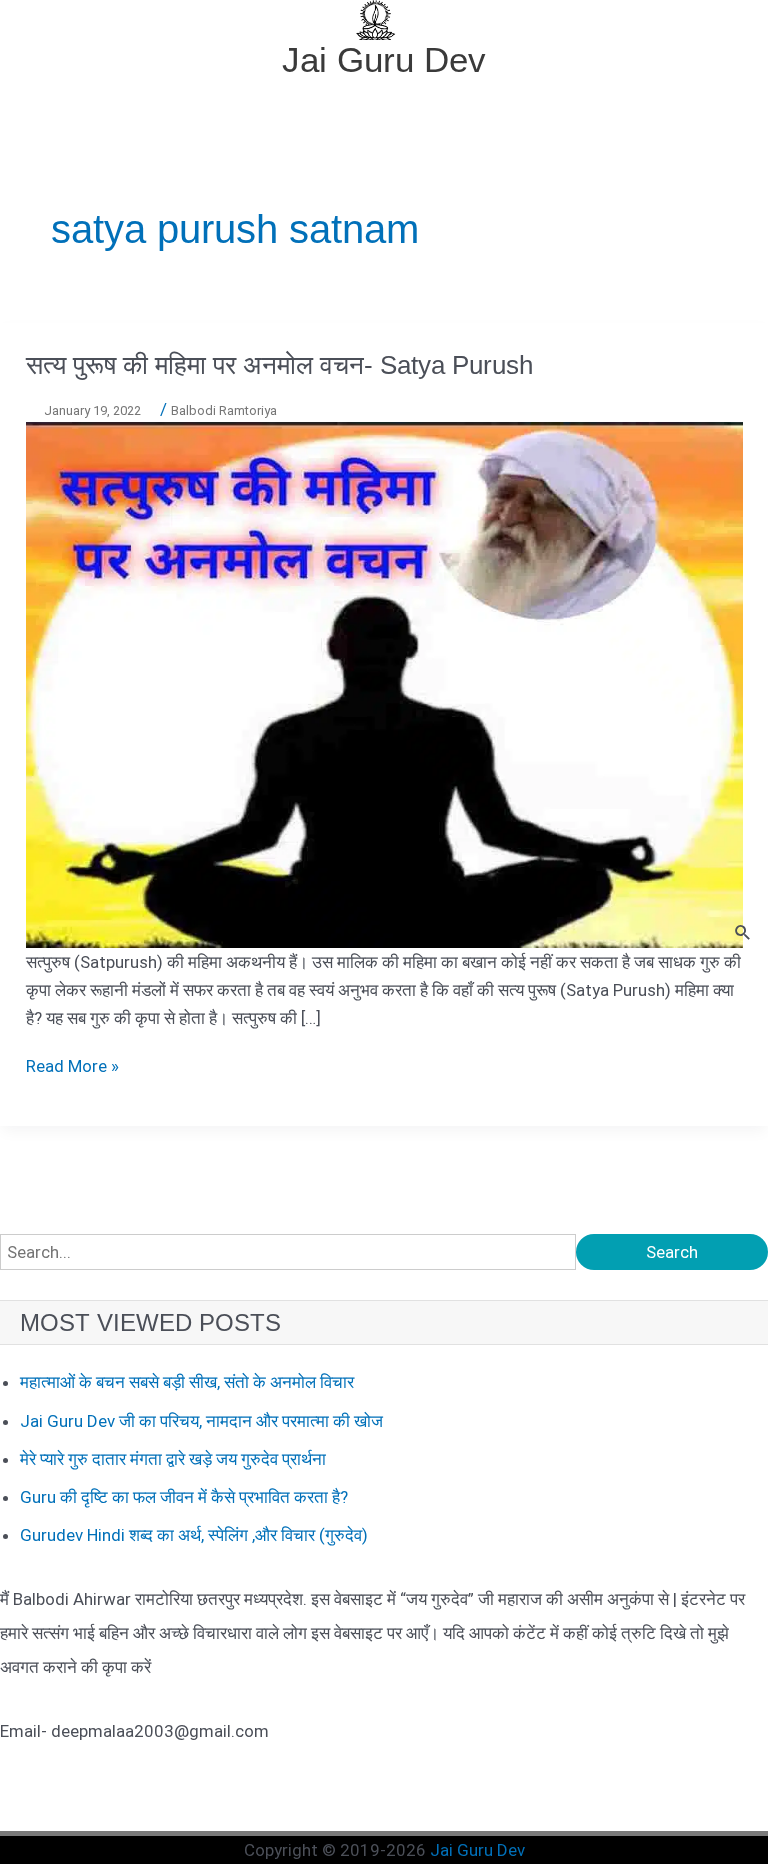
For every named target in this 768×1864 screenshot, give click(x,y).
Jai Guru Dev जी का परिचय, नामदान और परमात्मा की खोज (201, 1421)
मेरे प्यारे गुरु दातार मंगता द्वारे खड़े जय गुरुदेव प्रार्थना (173, 1459)
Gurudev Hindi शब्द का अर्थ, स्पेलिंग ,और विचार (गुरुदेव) (194, 1535)
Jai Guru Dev (384, 59)
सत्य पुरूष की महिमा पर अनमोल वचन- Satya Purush (279, 365)
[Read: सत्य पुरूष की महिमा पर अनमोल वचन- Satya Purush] (384, 683)
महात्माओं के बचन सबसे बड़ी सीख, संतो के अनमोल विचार (187, 1382)
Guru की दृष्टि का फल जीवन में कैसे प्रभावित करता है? (184, 1497)
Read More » (72, 1066)
